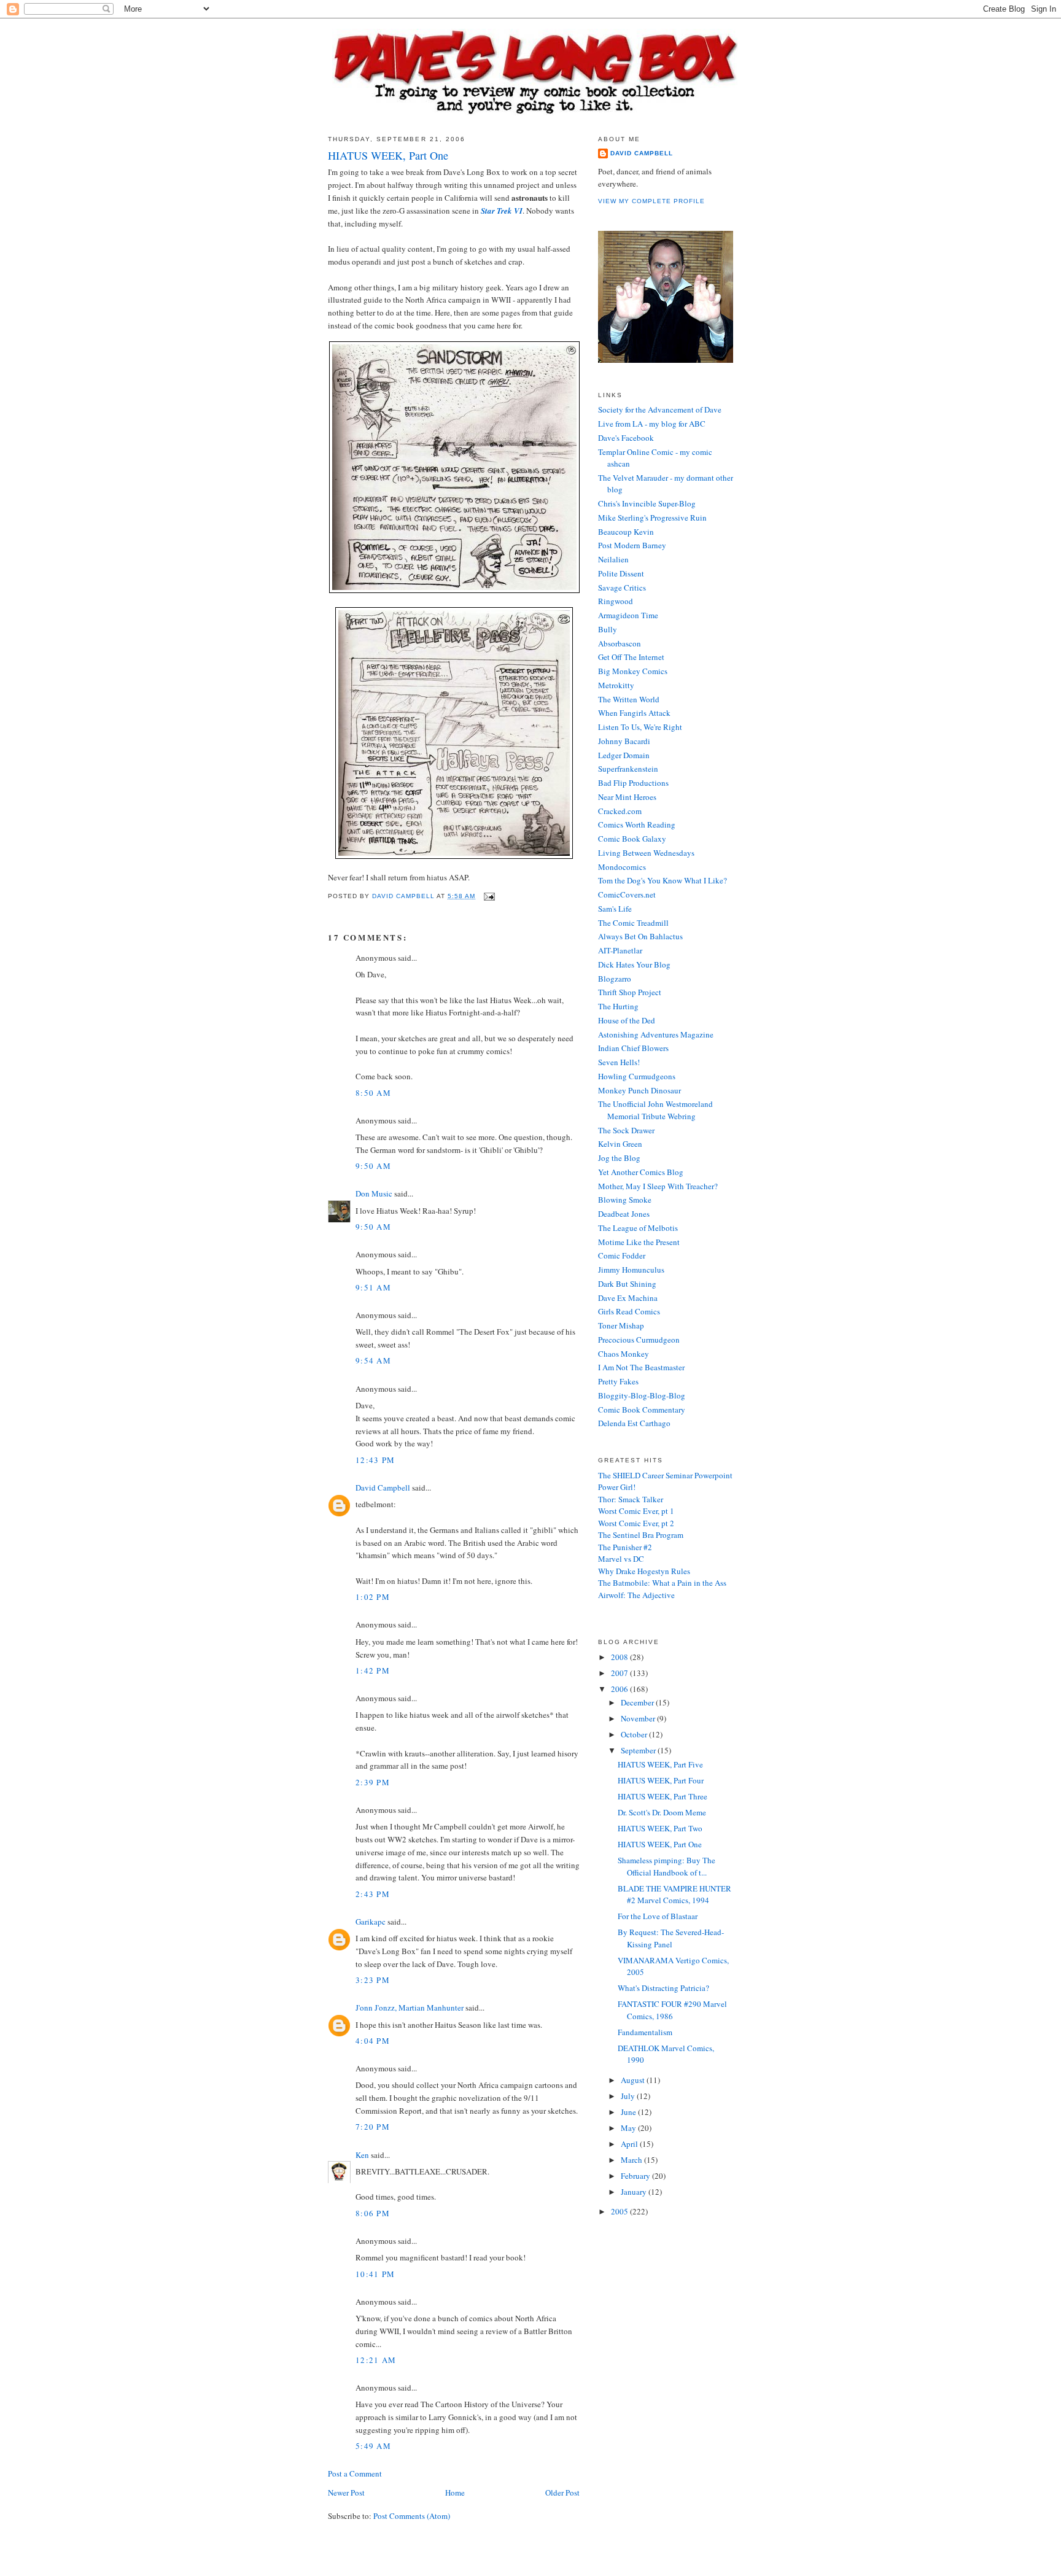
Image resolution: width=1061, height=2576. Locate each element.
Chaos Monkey (624, 1354)
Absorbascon (620, 643)
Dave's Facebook (626, 438)
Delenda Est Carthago (634, 1423)
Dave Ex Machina (628, 1298)
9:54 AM (373, 1360)
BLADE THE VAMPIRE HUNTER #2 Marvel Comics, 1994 (674, 1895)
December (638, 1702)
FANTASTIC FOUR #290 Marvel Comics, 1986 (672, 2010)
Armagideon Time (628, 615)
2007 (620, 1673)
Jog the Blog (619, 1158)
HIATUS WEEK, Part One (660, 1844)
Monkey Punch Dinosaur (639, 1090)
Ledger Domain (624, 755)
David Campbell (383, 1488)
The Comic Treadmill (633, 923)
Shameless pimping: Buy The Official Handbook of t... (667, 1866)
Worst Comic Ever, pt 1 (636, 1511)
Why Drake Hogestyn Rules (644, 1571)
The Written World (629, 699)
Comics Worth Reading (637, 824)
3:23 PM (373, 1980)
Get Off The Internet (631, 657)
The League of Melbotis (638, 1228)
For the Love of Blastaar (658, 1916)
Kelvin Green (620, 1144)
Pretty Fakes (618, 1381)
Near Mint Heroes (627, 797)
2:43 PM (373, 1894)
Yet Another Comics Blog (641, 1172)
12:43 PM (375, 1460)
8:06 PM (373, 2213)
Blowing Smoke (625, 1200)
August (634, 2080)
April (630, 2144)
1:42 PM (373, 1670)
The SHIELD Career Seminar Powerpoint (665, 1475)
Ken (362, 2155)
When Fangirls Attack (634, 713)
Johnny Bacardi (624, 741)
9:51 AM (373, 1287)
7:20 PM (373, 2127)
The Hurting (618, 1006)
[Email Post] (489, 896)
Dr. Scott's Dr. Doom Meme (662, 1812)
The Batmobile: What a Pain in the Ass (662, 1583)
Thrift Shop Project (630, 992)
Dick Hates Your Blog (634, 964)
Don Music (374, 1193)
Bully (608, 629)
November (639, 1718)
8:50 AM (373, 1093)
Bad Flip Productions (633, 783)
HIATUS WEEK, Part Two (660, 1828)
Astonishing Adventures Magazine (656, 1034)
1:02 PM (373, 1597)
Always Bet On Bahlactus (640, 936)
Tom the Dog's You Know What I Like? (663, 880)
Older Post (562, 2493)
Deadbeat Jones (624, 1214)
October (635, 1734)
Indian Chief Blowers (633, 1048)
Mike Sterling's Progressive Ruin (652, 518)
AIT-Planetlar (620, 950)
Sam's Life (615, 909)
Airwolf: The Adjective (636, 1595)
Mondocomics (622, 867)
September (639, 1750)
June (629, 2112)
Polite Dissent (621, 573)
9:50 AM (373, 1166)
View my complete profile (651, 201)
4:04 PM (373, 2041)
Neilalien (613, 559)
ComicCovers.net (627, 894)
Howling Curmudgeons (637, 1076)
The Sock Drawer (626, 1130)
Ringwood (616, 601)
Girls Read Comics (629, 1311)
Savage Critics (622, 588)
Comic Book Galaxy (632, 839)
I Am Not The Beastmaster (641, 1367)
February (636, 2176)
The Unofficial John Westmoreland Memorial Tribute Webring (655, 1110)
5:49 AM (373, 2446)
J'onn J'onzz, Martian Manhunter (410, 2008)
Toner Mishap (621, 1325)
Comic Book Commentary (642, 1410)
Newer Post (346, 2493)
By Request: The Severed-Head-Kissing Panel (671, 1938)
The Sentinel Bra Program (641, 1535)
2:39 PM (373, 1782)
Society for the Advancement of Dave (660, 409)
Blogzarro (615, 979)
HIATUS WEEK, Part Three (663, 1796)
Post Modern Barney (632, 545)
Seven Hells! (619, 1062)
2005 (620, 2211)
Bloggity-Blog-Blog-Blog (642, 1395)
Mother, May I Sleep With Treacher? (658, 1186)
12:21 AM (376, 2360)
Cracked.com (620, 811)
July (629, 2096)
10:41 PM (375, 2274)
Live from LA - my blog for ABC (652, 424)
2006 (620, 1689)
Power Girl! (617, 1487)
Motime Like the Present (639, 1242)
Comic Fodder (622, 1255)
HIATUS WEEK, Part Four (661, 1780)
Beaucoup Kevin (626, 532)
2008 (620, 1657)
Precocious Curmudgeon (639, 1340)
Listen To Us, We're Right (640, 727)
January (635, 2192)
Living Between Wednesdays (646, 853)
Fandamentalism (645, 2032)
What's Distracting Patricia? (663, 1988)
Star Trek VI (502, 211)
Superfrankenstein (628, 769)
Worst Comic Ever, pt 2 (636, 1523)
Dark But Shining (627, 1284)
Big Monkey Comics (633, 671)
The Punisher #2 (625, 1547)
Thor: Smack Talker (631, 1499)
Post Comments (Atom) (412, 2516)
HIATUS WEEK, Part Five (660, 1764)
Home (455, 2493)
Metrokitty (616, 685)
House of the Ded (627, 1020)
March (632, 2160)
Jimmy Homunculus (631, 1270)
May (629, 2128)
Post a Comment (355, 2473)
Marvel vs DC (621, 1559)
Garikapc (371, 1922)
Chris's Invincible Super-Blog (647, 503)
